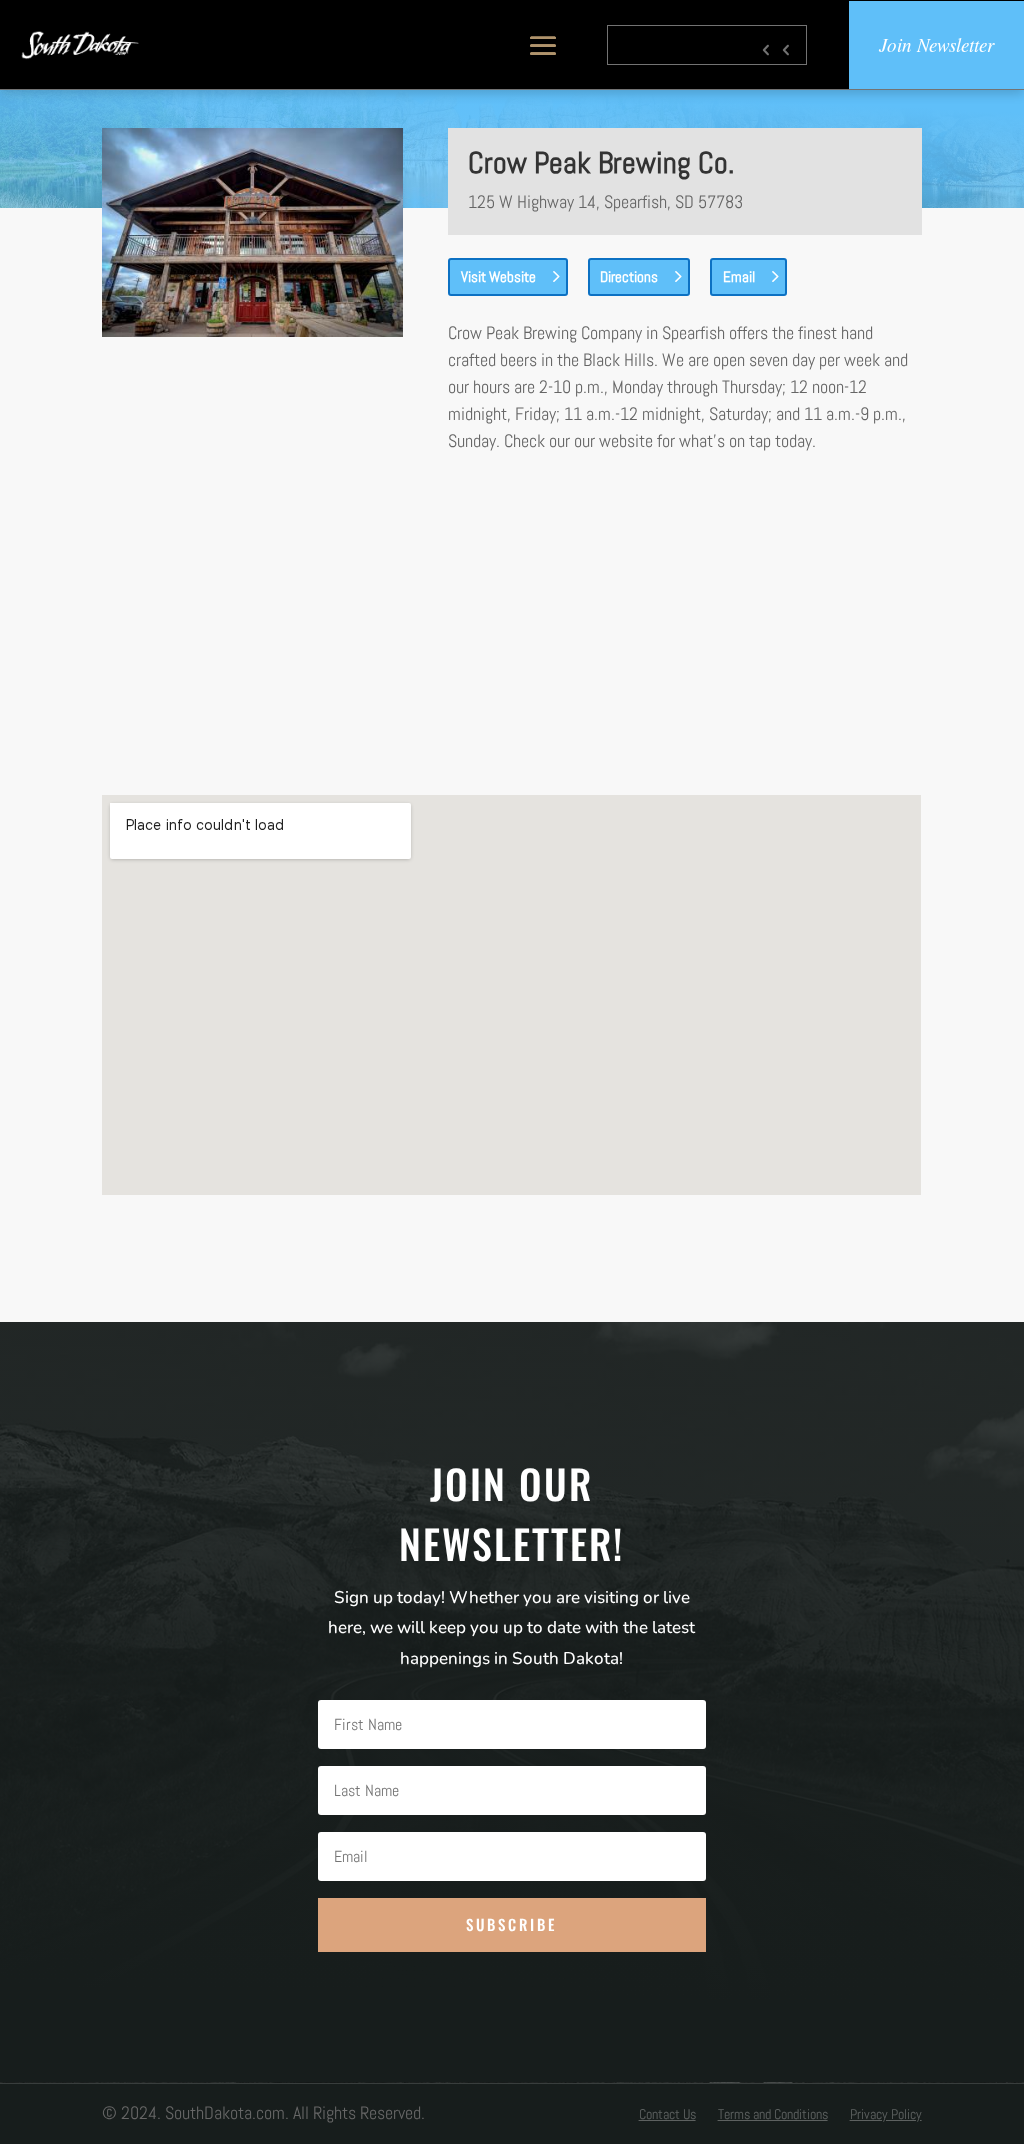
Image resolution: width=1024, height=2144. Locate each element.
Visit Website (498, 276)
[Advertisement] (512, 624)
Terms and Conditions (773, 2115)
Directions (629, 276)
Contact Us (667, 2115)
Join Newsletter (936, 44)
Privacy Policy (886, 2115)
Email (739, 276)
